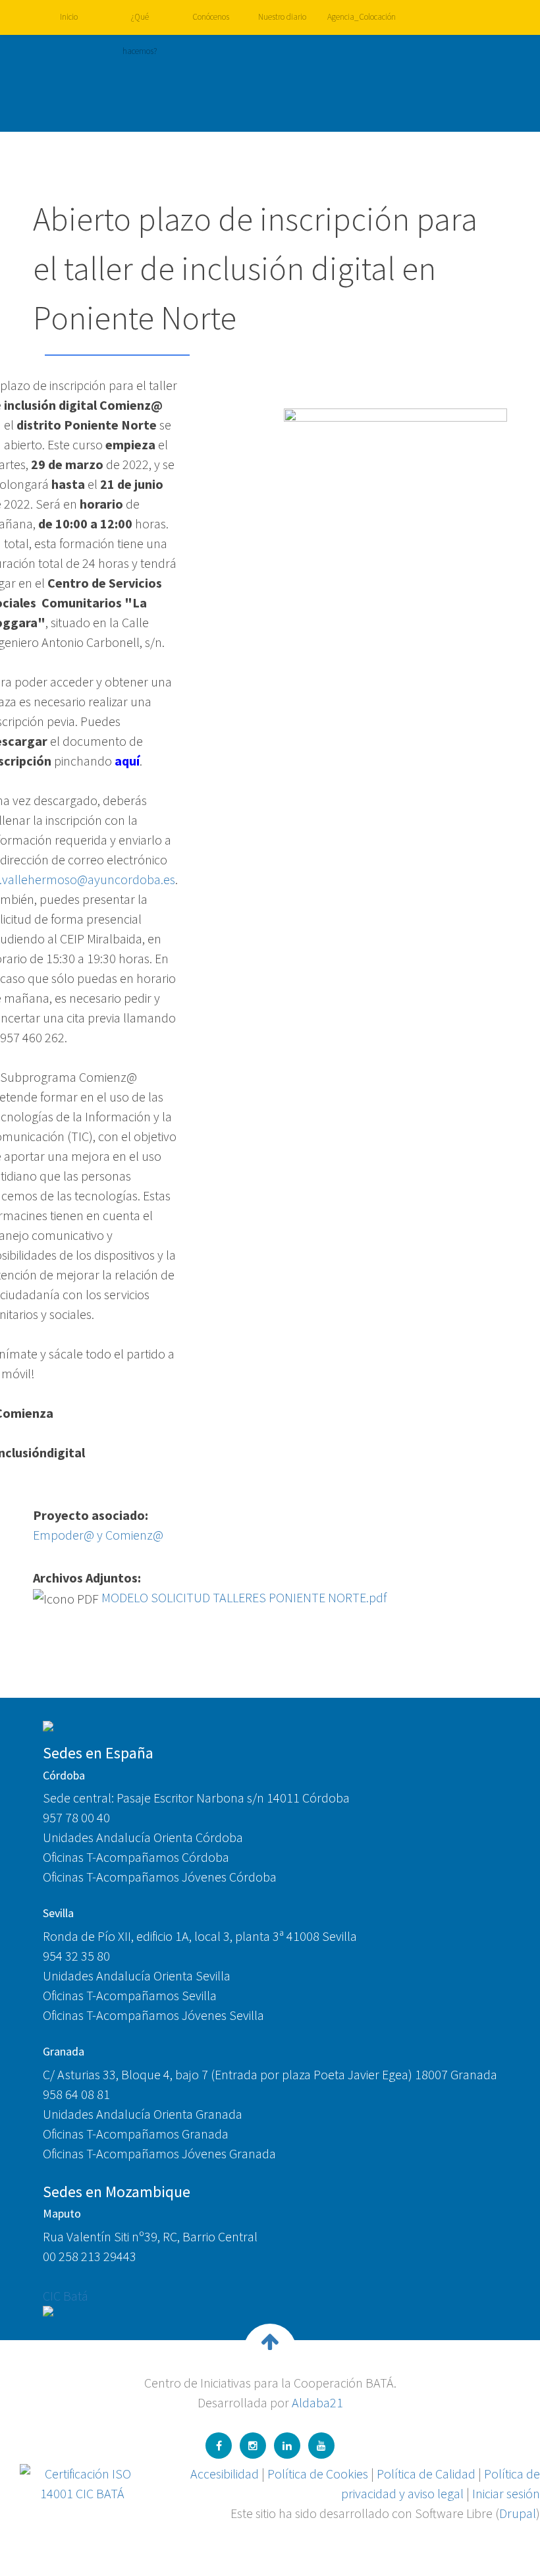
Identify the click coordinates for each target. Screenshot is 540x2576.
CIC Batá (66, 2296)
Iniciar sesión (506, 2493)
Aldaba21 (317, 2402)
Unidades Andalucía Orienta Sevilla (137, 1975)
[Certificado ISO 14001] (82, 2482)
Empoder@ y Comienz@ (98, 1535)
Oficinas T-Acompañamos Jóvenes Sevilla (153, 2015)
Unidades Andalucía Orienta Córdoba (143, 1837)
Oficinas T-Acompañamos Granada (136, 2134)
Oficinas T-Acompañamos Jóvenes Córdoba (160, 1877)
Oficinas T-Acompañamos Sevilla (130, 1995)
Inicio (69, 17)
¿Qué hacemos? (140, 23)
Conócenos (211, 17)
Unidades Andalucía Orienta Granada (143, 2114)
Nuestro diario (282, 17)
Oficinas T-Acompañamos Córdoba (136, 1857)
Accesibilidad (225, 2474)
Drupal (518, 2513)
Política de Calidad (426, 2474)
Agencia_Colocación (358, 17)
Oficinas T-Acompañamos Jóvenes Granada (159, 2153)
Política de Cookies (318, 2474)
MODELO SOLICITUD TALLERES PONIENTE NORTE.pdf (244, 1597)
